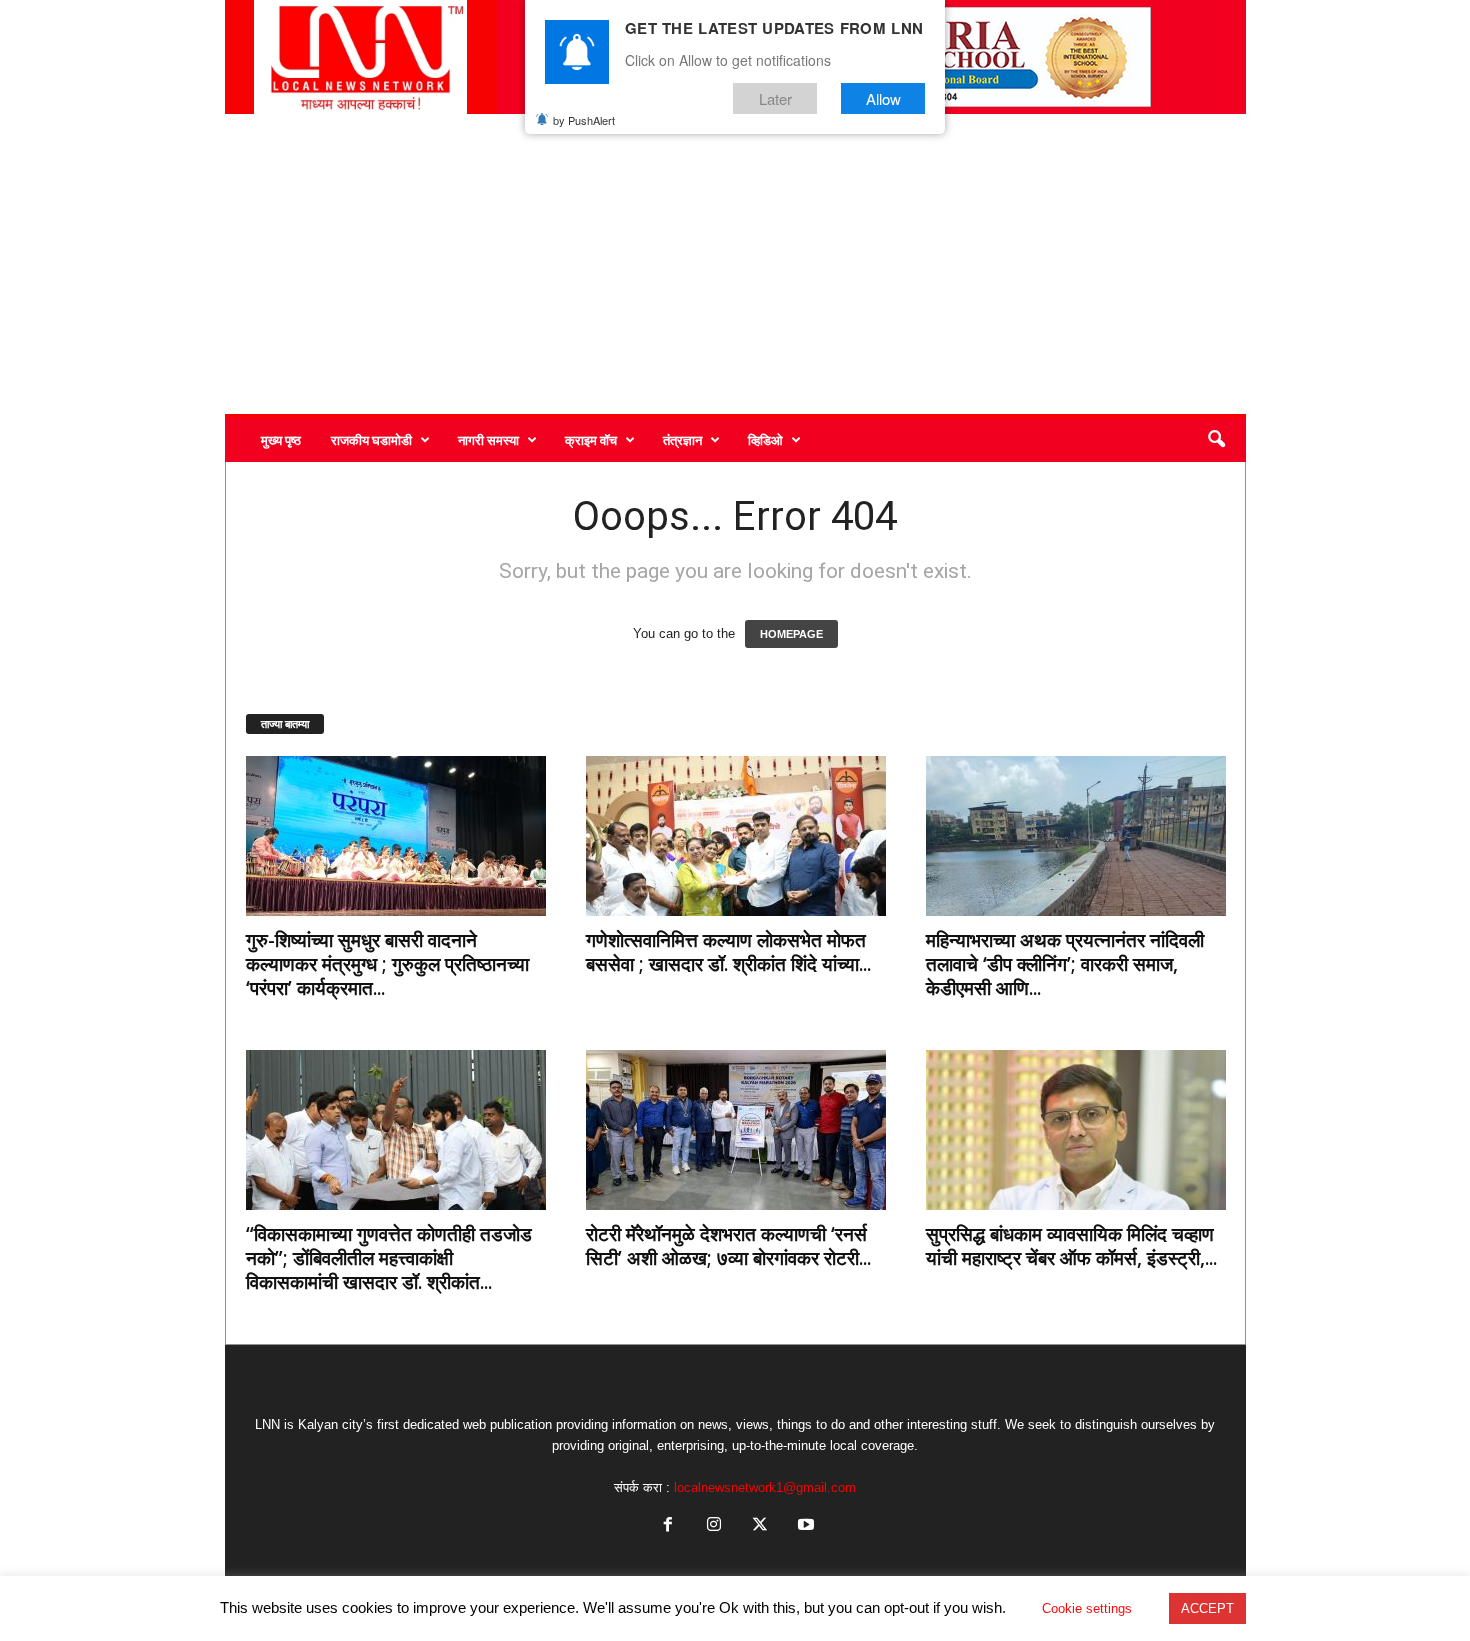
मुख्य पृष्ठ (281, 440)
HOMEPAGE (791, 634)
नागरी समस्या (488, 440)
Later (775, 98)
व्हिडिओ (765, 440)
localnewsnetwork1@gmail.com (765, 1487)
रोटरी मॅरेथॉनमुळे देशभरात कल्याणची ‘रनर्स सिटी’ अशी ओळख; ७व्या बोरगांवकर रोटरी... (728, 1246)
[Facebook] (668, 1526)
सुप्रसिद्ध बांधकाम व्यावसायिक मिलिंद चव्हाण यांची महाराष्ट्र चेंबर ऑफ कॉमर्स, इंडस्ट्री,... (1071, 1246)
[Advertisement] (735, 264)
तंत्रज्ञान (682, 440)
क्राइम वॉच (591, 440)
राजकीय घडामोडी (371, 440)
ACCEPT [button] (1207, 1608)
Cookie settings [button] (1087, 1608)
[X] (760, 1526)
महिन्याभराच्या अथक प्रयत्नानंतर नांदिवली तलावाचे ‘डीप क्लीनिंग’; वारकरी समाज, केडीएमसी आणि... (1065, 964)
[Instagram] (714, 1526)
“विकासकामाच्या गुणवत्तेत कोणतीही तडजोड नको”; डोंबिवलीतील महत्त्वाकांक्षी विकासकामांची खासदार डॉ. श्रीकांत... (389, 1258)
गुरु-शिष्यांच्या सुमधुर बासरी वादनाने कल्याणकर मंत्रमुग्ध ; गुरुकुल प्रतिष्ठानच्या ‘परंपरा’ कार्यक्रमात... (387, 964)
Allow (883, 98)
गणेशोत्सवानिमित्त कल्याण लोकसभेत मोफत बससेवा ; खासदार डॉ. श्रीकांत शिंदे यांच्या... (728, 952)
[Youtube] (804, 1526)
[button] (1216, 440)
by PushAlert (584, 120)
